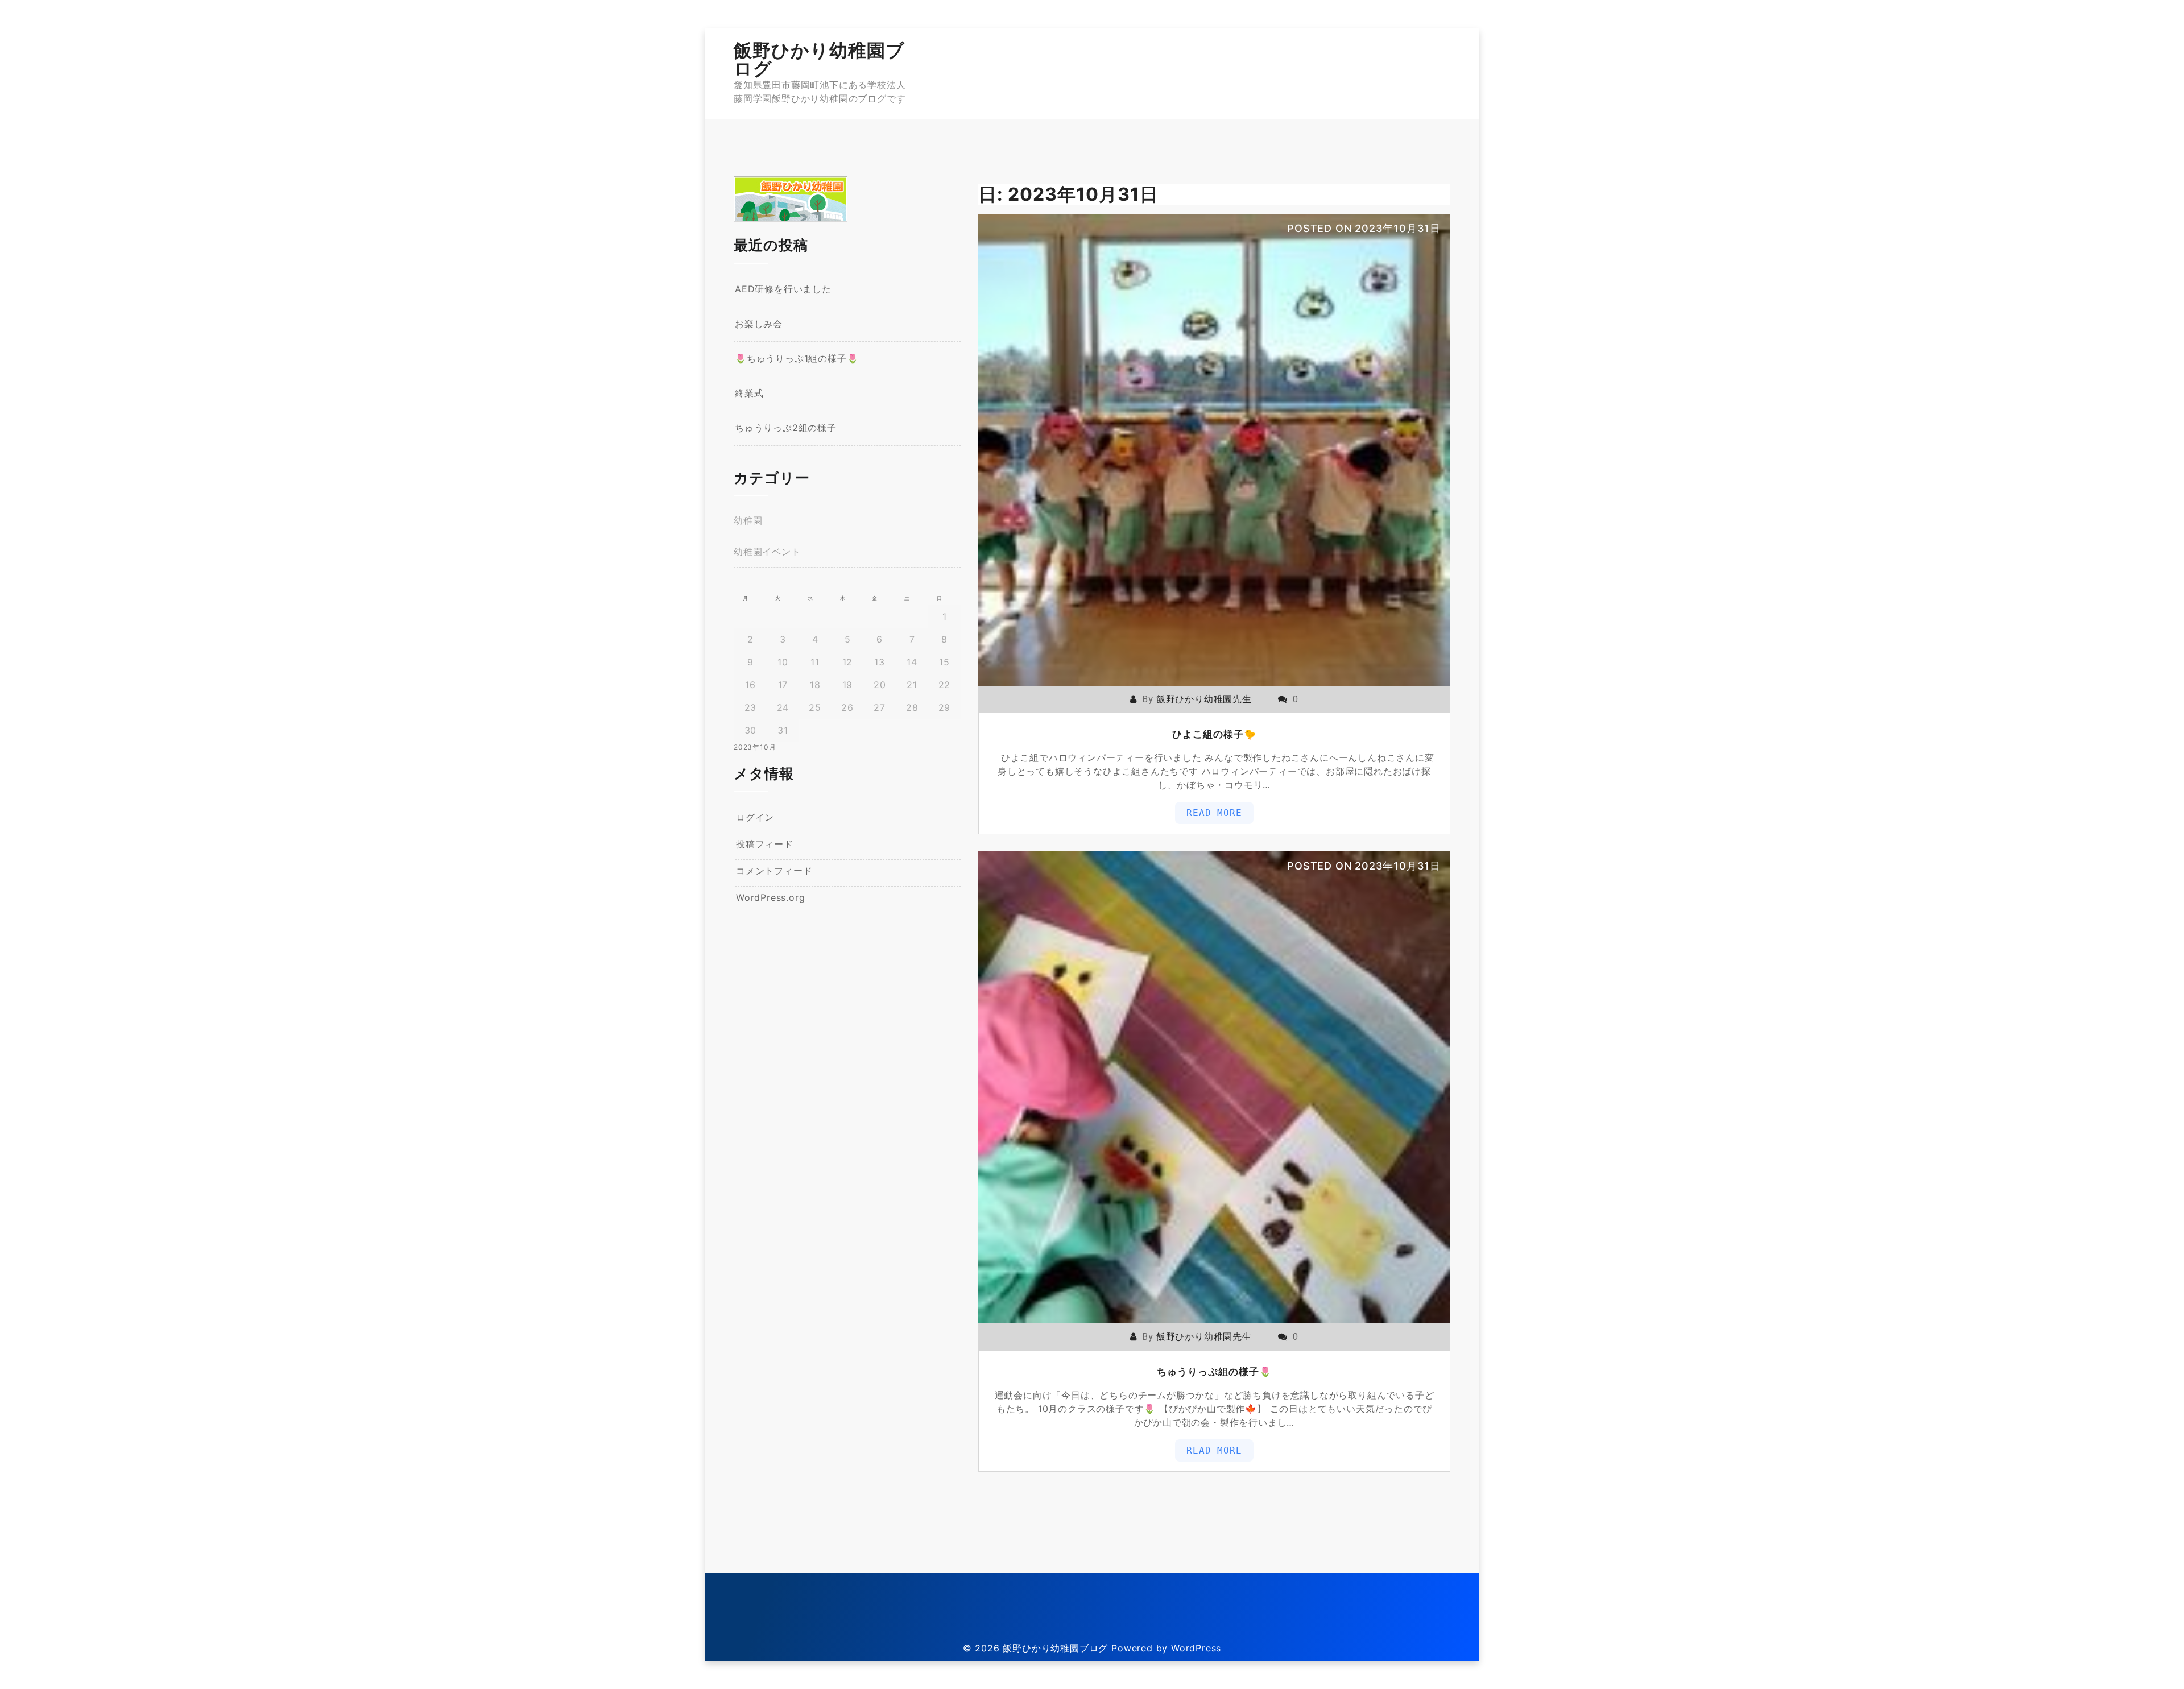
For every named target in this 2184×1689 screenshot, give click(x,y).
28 (912, 707)
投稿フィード (765, 844)
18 (815, 685)
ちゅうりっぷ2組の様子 (786, 428)
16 (750, 685)
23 (751, 707)
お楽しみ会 (759, 324)
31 (783, 730)
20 (880, 685)
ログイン (755, 817)
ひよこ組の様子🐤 (1214, 734)
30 (751, 730)
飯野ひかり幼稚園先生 (1204, 699)
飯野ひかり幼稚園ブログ (819, 59)
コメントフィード (774, 871)
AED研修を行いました (783, 289)
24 (783, 707)
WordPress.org (770, 897)
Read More (1214, 813)
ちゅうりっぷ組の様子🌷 (1214, 1372)
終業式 (749, 393)
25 (815, 707)
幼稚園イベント (767, 552)
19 (848, 685)
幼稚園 (748, 520)
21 (912, 685)
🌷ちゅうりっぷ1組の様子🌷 (797, 358)
